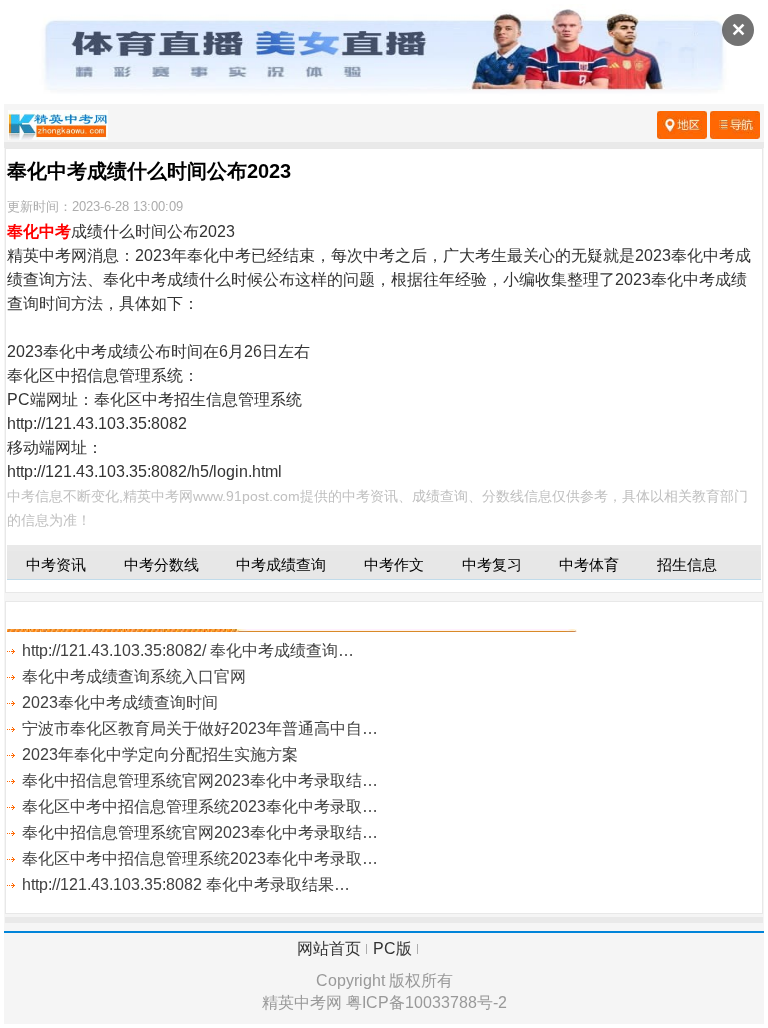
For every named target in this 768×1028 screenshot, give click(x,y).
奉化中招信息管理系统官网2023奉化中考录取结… (200, 780)
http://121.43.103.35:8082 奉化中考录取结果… (186, 884)
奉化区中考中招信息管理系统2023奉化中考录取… (200, 806)
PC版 (392, 948)
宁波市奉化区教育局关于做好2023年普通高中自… (200, 728)
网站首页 (329, 948)
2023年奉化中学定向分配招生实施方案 (160, 754)
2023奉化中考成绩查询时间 (120, 702)
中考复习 (492, 564)
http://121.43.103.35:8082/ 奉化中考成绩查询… (188, 650)
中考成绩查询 (281, 564)
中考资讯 (56, 564)
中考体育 (589, 564)
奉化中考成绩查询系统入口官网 (134, 676)
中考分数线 (161, 564)
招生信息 (687, 564)
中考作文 (394, 564)
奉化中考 (39, 231)
